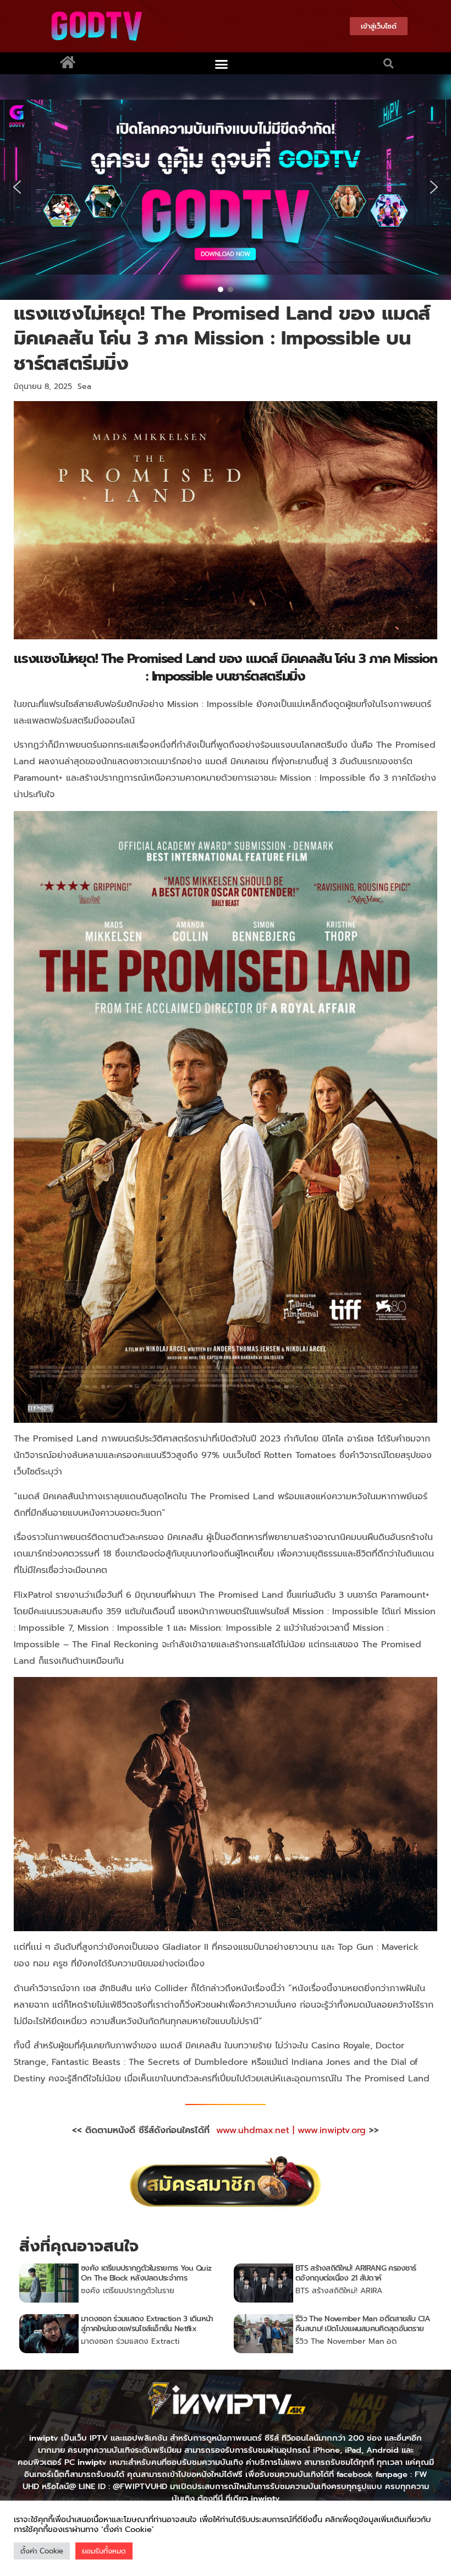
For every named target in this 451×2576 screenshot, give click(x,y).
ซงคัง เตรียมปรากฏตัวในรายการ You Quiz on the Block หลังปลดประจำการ (146, 2273)
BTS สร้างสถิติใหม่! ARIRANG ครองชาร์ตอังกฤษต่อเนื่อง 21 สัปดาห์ (356, 2273)
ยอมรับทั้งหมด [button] (104, 2551)
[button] (221, 64)
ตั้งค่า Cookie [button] (42, 2551)
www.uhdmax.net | (257, 2130)
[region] (226, 187)
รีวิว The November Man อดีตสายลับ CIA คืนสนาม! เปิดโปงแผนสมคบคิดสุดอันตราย (363, 2324)
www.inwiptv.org (333, 2130)
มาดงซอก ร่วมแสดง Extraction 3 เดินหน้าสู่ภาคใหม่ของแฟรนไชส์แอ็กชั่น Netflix (147, 2324)
